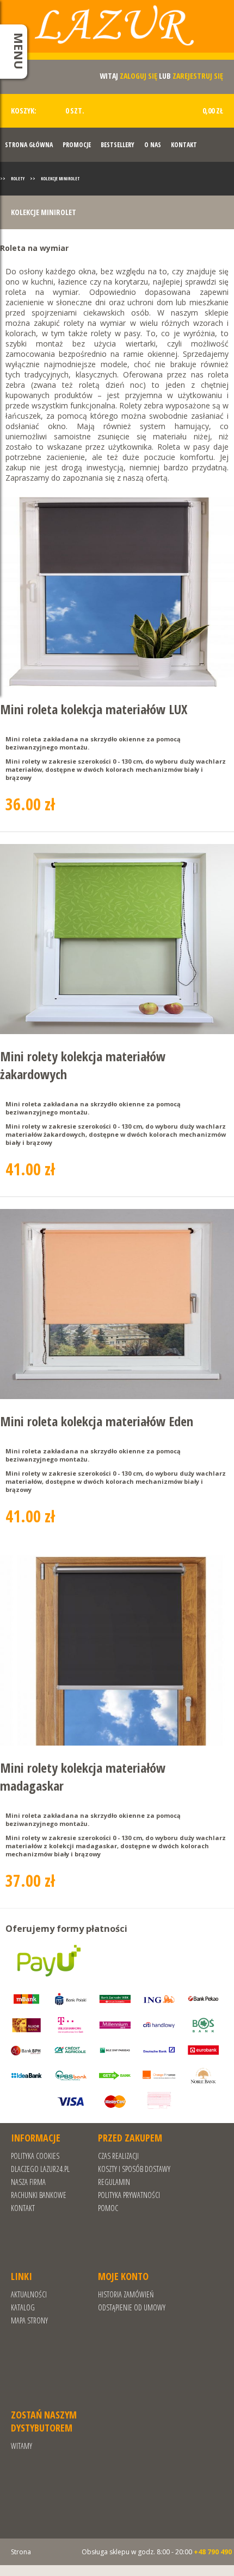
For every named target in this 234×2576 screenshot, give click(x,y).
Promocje (77, 145)
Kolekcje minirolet (60, 178)
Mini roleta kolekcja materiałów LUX (94, 709)
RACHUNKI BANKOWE (39, 2195)
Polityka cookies (35, 2156)
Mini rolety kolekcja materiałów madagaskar (83, 1777)
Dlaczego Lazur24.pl (40, 2169)
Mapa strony (29, 2320)
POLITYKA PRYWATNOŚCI (129, 2195)
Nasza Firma (28, 2182)
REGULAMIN (114, 2182)
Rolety (18, 178)
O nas (153, 145)
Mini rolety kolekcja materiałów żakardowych (83, 1065)
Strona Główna (29, 145)
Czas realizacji (118, 2156)
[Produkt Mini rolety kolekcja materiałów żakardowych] (117, 940)
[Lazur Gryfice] (117, 34)
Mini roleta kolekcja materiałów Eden (97, 1421)
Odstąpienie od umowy (132, 2307)
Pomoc (108, 2208)
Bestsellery (118, 145)
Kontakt (184, 145)
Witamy (21, 2446)
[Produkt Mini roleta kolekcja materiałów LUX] (117, 593)
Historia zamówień (126, 2294)
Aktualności (29, 2294)
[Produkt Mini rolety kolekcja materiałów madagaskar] (117, 1651)
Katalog (23, 2307)
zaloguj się (138, 76)
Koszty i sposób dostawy (134, 2169)
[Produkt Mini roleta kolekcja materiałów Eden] (117, 1305)
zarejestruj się (198, 76)
